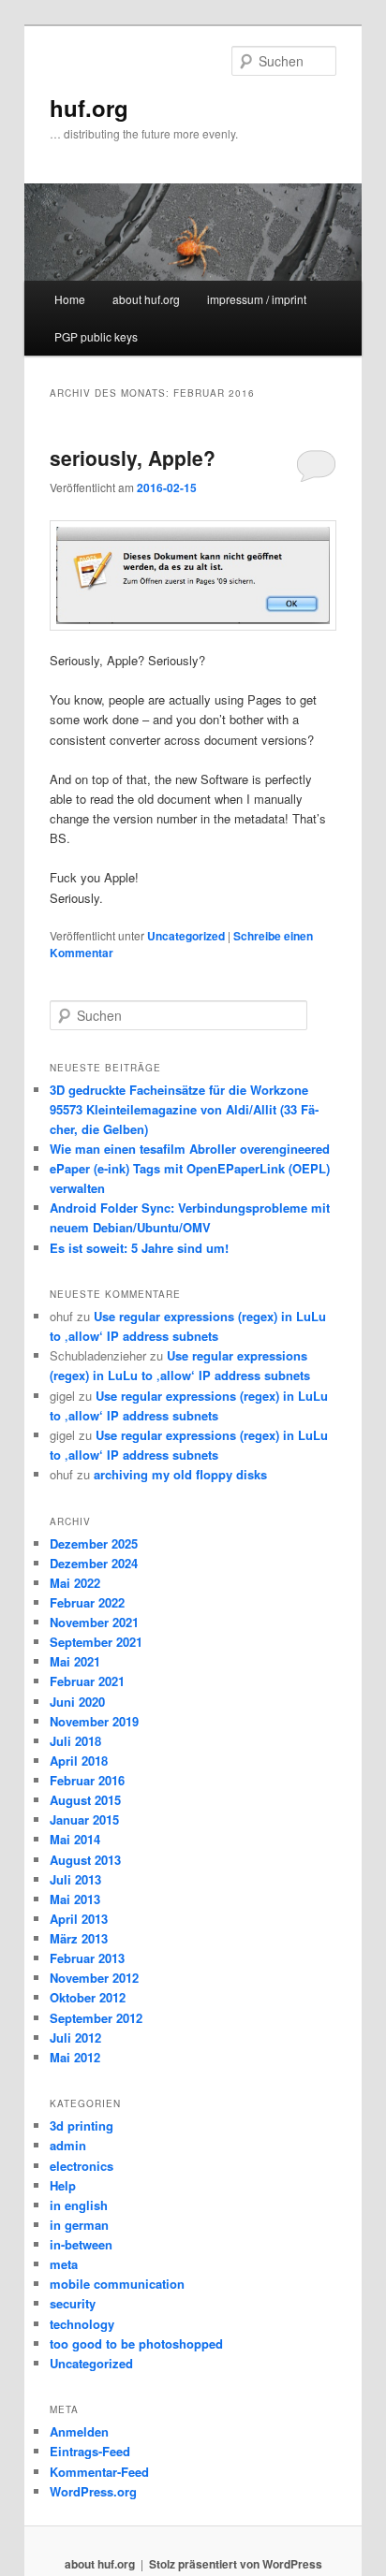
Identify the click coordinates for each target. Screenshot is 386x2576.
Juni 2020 (77, 1702)
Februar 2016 (87, 1780)
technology (82, 2324)
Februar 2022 (87, 1602)
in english (79, 2205)
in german (79, 2225)
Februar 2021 (87, 1681)
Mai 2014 (75, 1839)
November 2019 (94, 1721)
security (73, 2303)
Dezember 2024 (94, 1563)
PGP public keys (96, 336)
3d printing (82, 2125)
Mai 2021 (75, 1661)
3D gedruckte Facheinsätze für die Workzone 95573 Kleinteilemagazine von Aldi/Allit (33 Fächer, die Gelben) (184, 1109)
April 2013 (79, 1919)
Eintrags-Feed (90, 2451)
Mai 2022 (75, 1583)
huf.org (89, 108)
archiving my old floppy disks (180, 1474)
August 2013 (85, 1860)
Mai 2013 (75, 1899)
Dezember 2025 (94, 1543)
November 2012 (94, 1978)
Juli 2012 (75, 2038)
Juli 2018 (75, 1741)
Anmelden (79, 2431)
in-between (81, 2244)
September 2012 (96, 2018)
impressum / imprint (257, 299)
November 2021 (94, 1622)
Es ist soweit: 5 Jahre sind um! (139, 1248)
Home (70, 299)
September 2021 (96, 1642)
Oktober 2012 (88, 1997)
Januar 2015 (84, 1819)
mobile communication (117, 2284)
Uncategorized (186, 936)
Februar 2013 (87, 1958)
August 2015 (85, 1800)
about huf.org (146, 299)
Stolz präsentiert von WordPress (236, 2564)
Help (63, 2185)
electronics (82, 2166)
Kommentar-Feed (99, 2472)
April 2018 (79, 1761)
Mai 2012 (75, 2057)
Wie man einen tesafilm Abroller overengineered (190, 1149)
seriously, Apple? (133, 458)
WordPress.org (93, 2491)
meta (64, 2264)
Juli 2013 (75, 1879)
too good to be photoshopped (136, 2343)
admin (68, 2145)
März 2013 (79, 1938)
